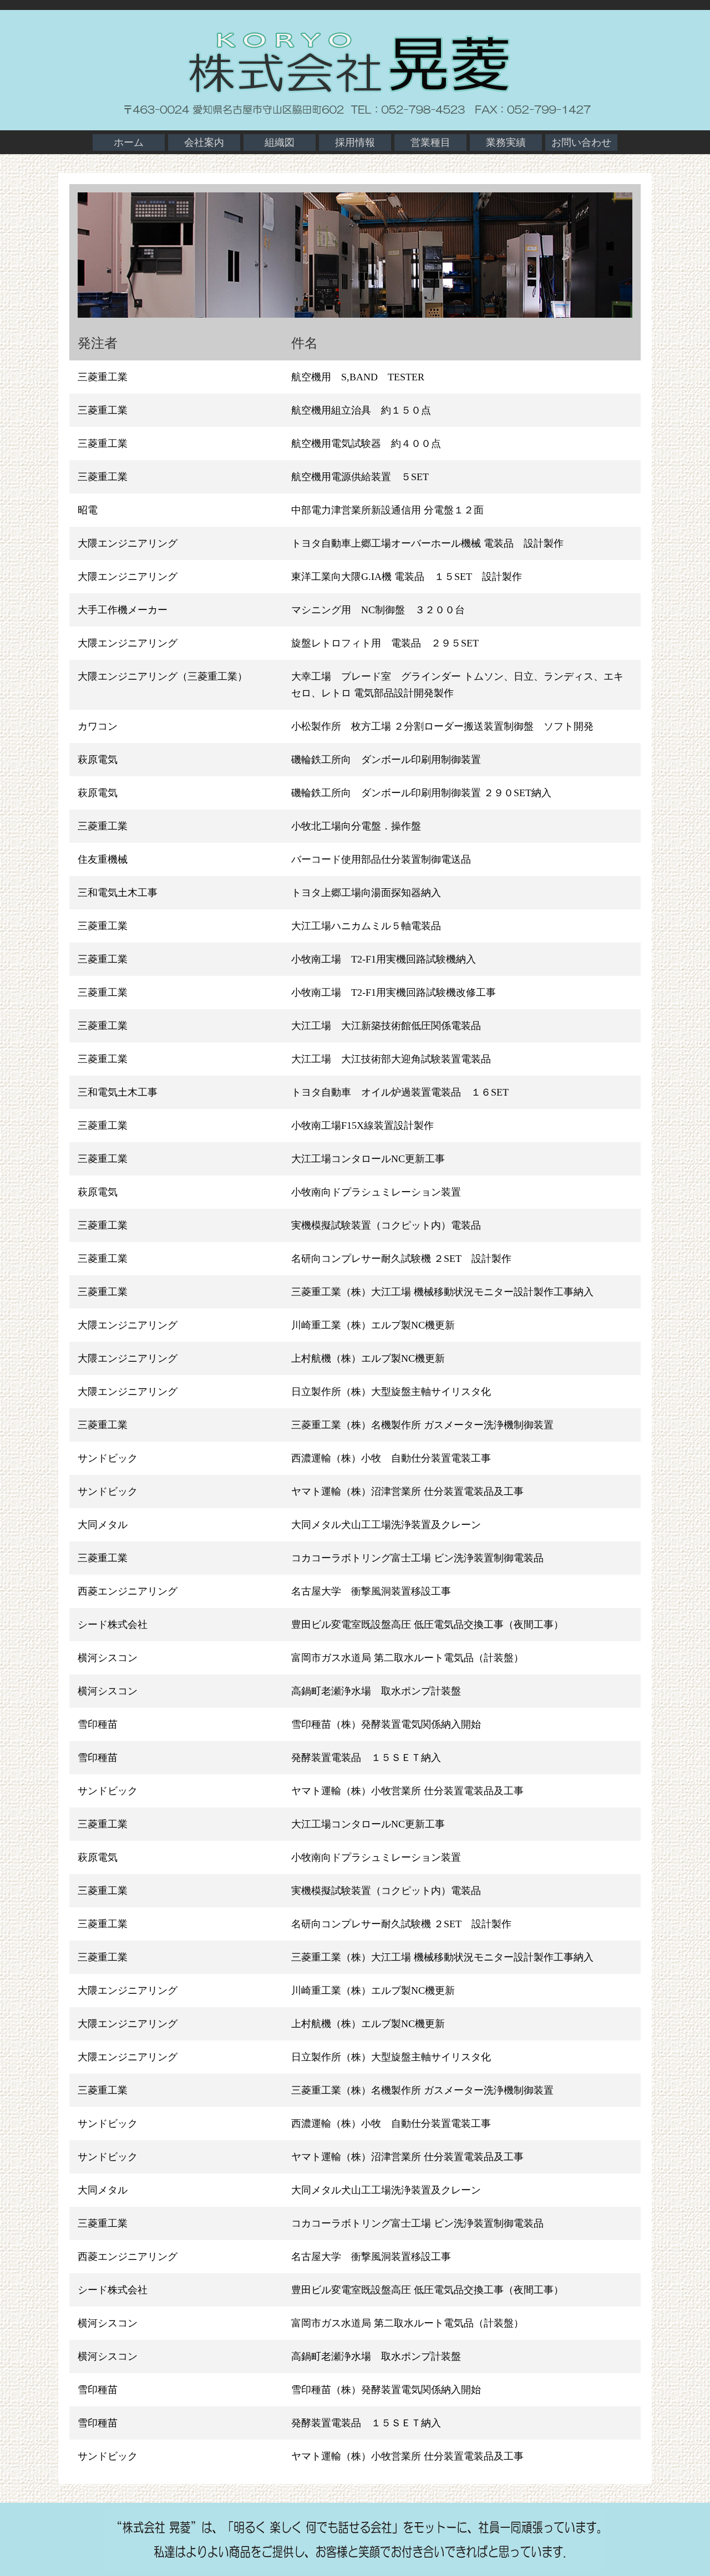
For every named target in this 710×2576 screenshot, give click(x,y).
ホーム (129, 142)
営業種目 (430, 142)
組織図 (280, 142)
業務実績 (506, 142)
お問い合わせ (581, 142)
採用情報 (355, 142)
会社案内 (204, 142)
